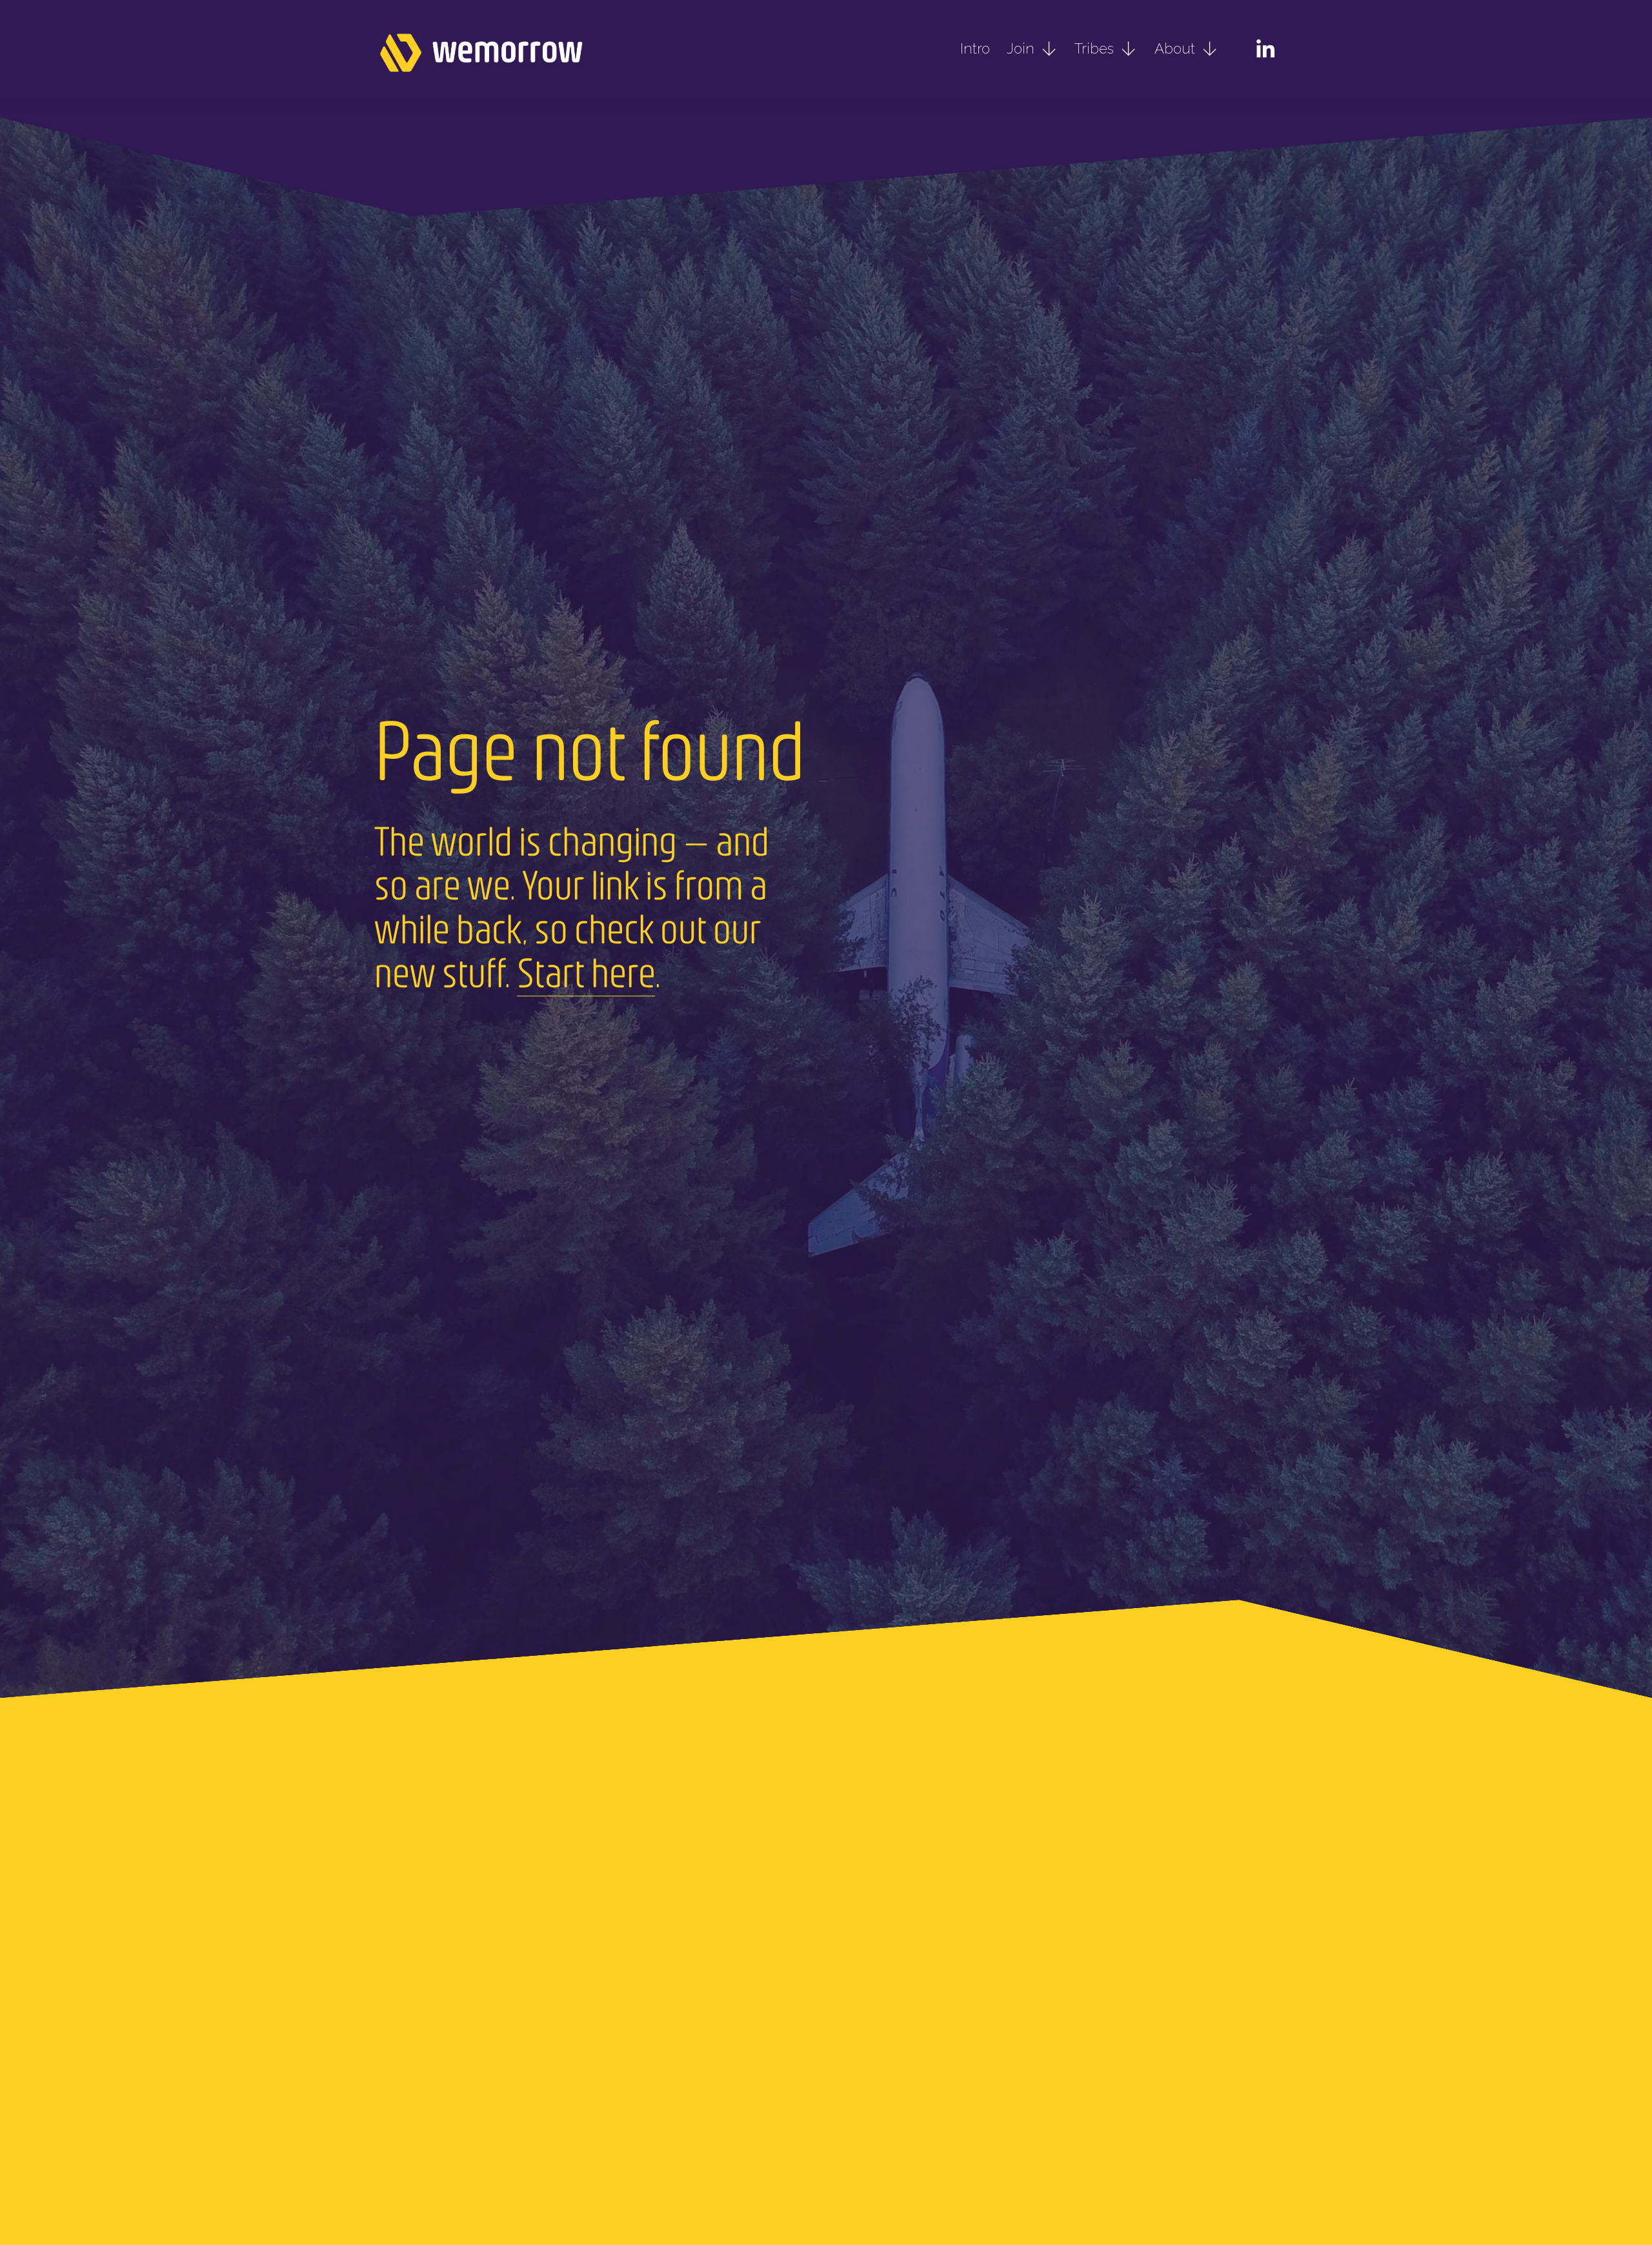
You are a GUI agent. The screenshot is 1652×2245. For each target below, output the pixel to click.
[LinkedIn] (1265, 49)
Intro (975, 48)
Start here (586, 971)
